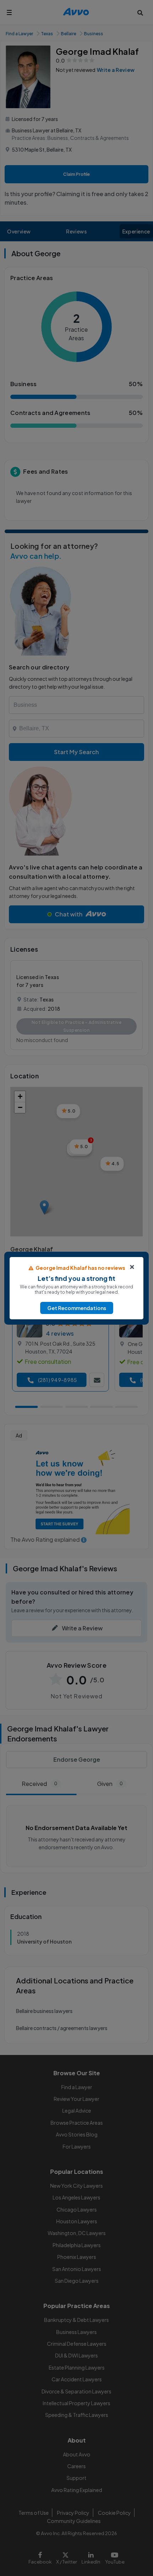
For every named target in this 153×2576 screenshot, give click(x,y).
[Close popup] (132, 1267)
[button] (77, 1308)
